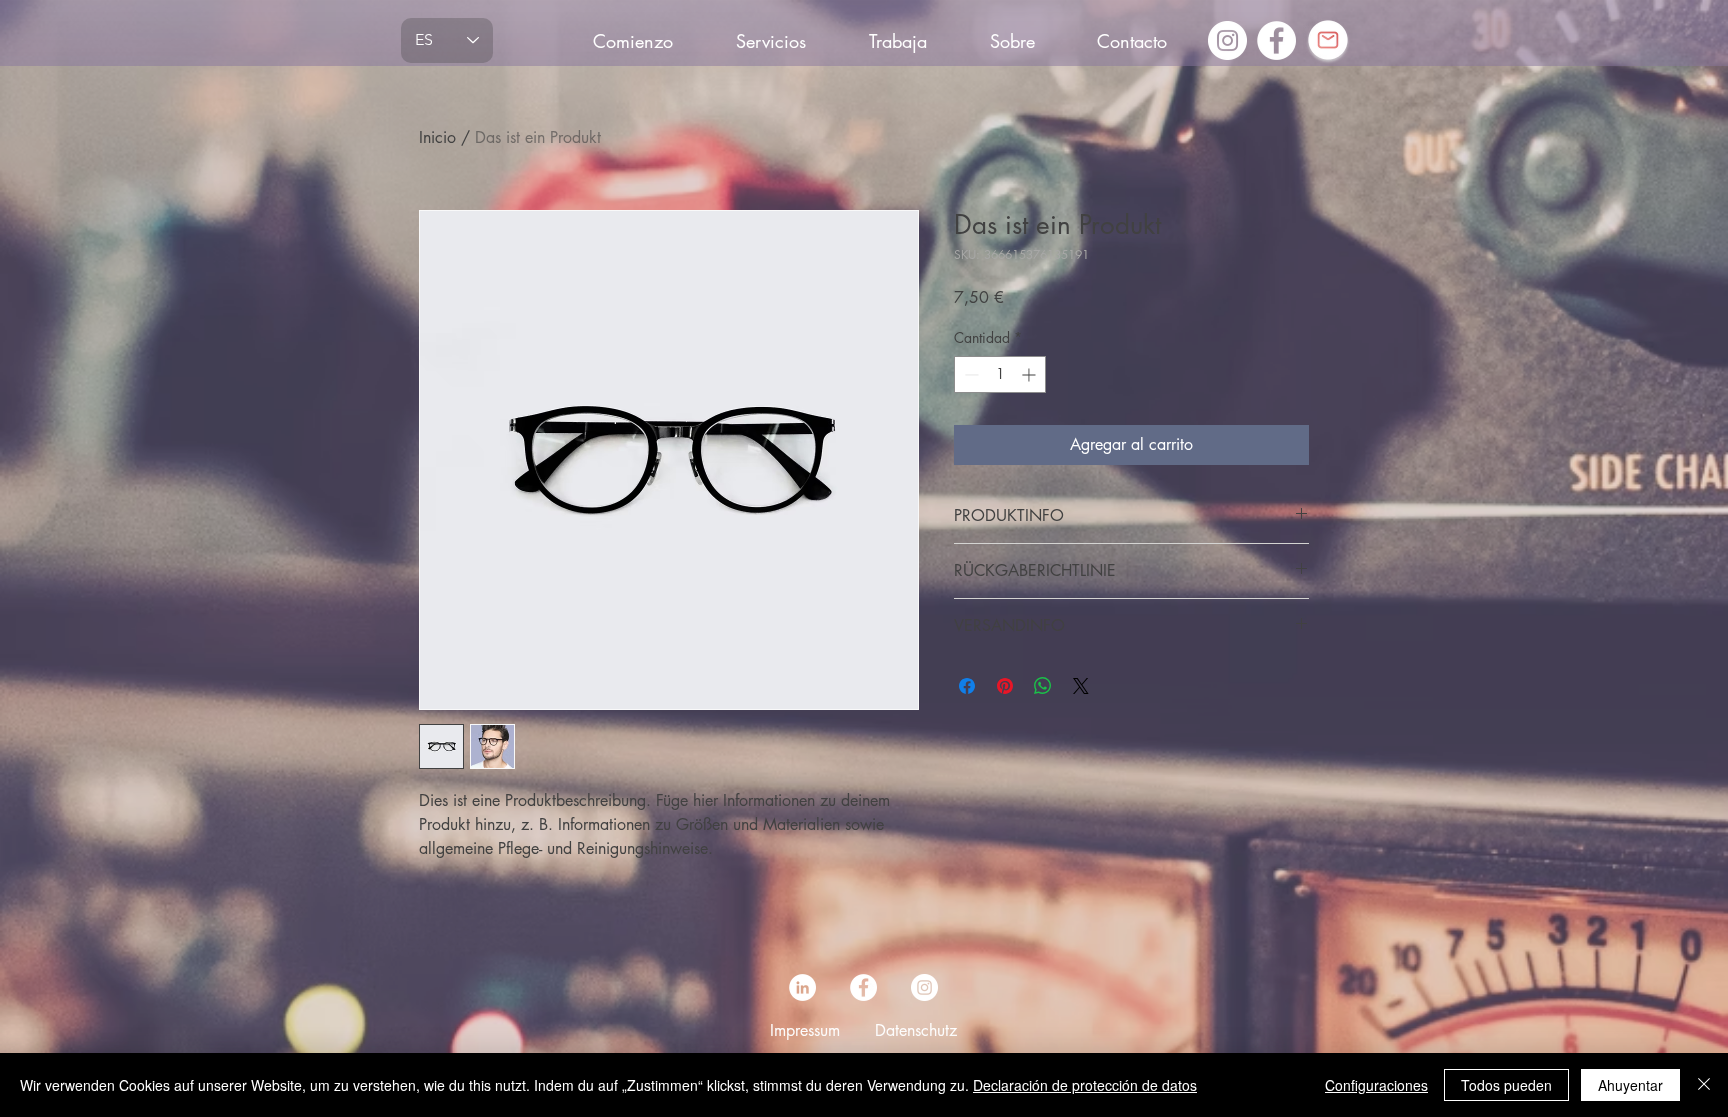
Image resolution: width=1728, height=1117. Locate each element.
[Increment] (1030, 374)
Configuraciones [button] (1376, 1085)
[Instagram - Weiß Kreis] (1227, 40)
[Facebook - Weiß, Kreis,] (1276, 40)
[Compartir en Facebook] (967, 686)
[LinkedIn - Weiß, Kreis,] (802, 987)
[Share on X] (1081, 686)
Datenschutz (916, 1030)
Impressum (805, 1030)
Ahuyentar (1630, 1085)
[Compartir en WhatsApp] (1043, 686)
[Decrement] (969, 374)
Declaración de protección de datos (1085, 1085)
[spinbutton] (1000, 374)
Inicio (437, 137)
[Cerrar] (1704, 1085)
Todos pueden (1506, 1085)
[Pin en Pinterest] (1005, 686)
